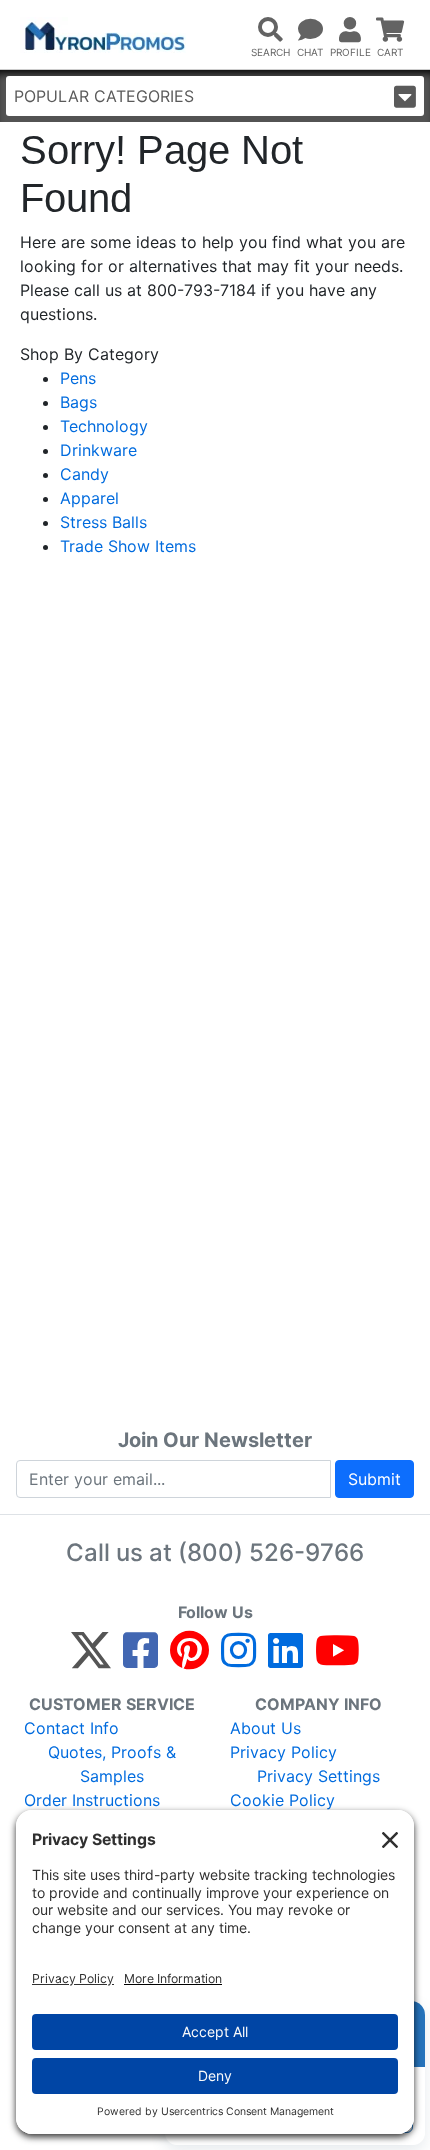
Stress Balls (103, 522)
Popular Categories (104, 96)
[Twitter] (91, 1659)
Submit (374, 1479)
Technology (104, 426)
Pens (78, 378)
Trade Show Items (128, 546)
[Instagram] (238, 1659)
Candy (84, 474)
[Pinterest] (189, 1659)
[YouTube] (337, 1659)
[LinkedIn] (285, 1659)
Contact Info (71, 1728)
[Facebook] (140, 1659)
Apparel (89, 498)
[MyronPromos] (103, 35)
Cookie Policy (282, 1800)
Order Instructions (92, 1800)
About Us (265, 1728)
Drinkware (98, 450)
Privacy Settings (318, 1776)
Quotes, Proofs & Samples (112, 1764)
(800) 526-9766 (271, 1552)
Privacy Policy (283, 1752)
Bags (78, 402)
